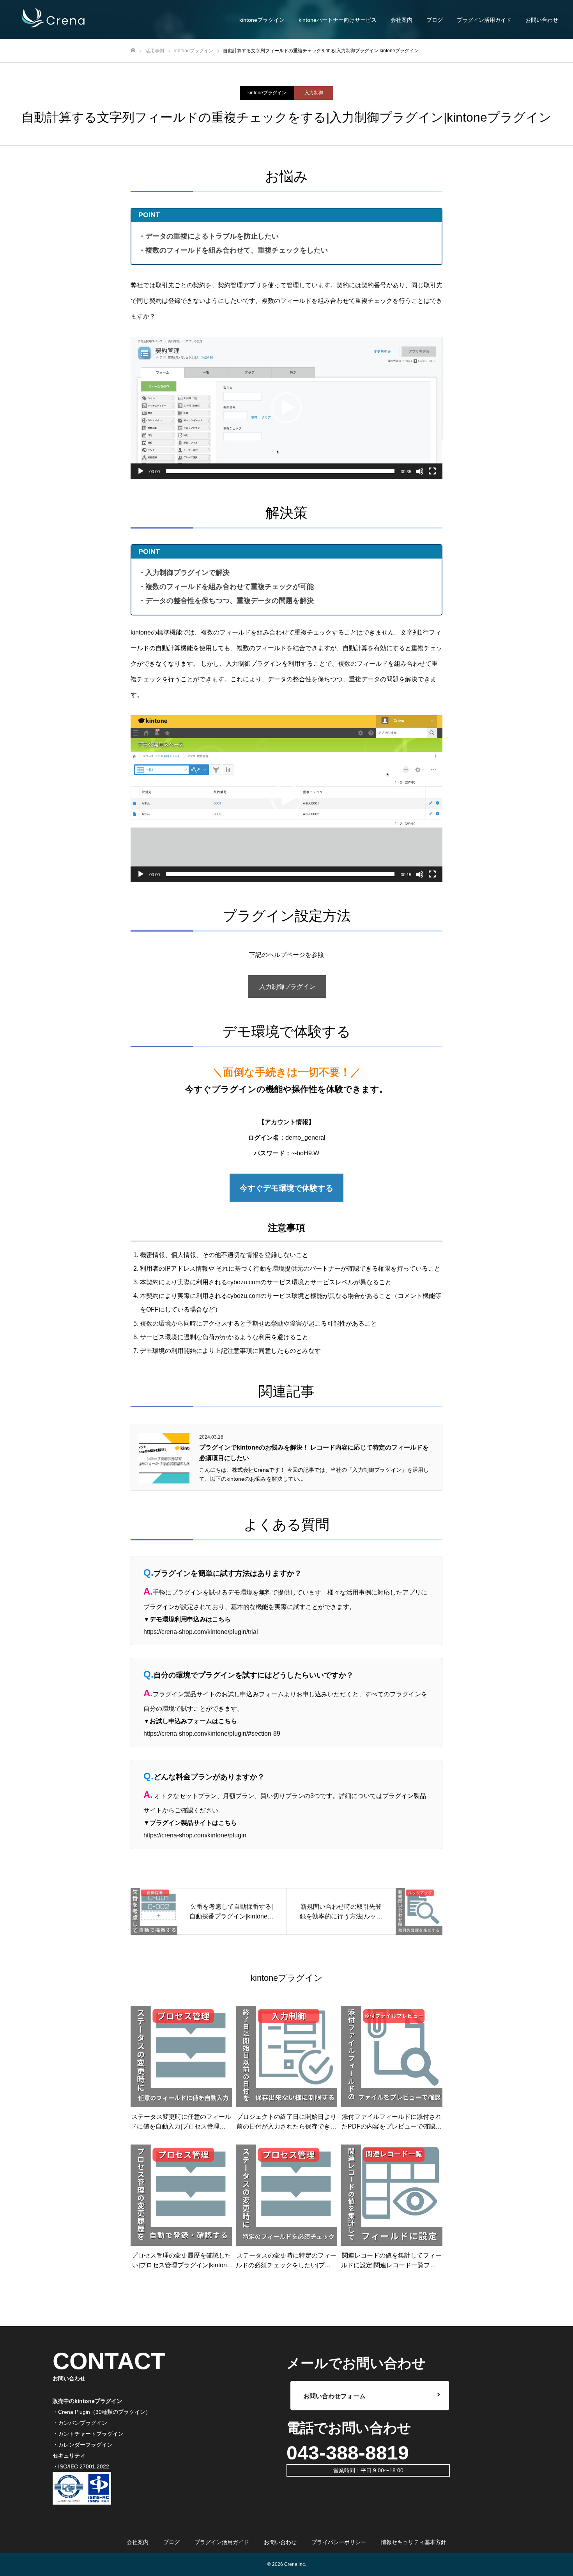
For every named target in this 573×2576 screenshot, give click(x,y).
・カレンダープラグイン (83, 2445)
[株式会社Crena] (55, 19)
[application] (286, 408)
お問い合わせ (542, 20)
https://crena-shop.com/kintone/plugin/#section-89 (212, 1734)
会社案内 (401, 20)
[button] (286, 408)
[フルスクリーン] (432, 471)
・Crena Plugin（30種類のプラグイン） (102, 2412)
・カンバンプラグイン (80, 2423)
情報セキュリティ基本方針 (414, 2542)
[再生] (141, 471)
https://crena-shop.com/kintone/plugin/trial (201, 1632)
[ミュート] (420, 471)
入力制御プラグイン (287, 987)
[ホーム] (133, 50)
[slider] (280, 471)
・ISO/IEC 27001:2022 (81, 2466)
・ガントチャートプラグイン (88, 2434)
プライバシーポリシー (339, 2542)
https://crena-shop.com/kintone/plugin (195, 1835)
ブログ (435, 20)
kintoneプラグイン (267, 93)
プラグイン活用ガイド (484, 20)
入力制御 (314, 93)
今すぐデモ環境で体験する (286, 1188)
